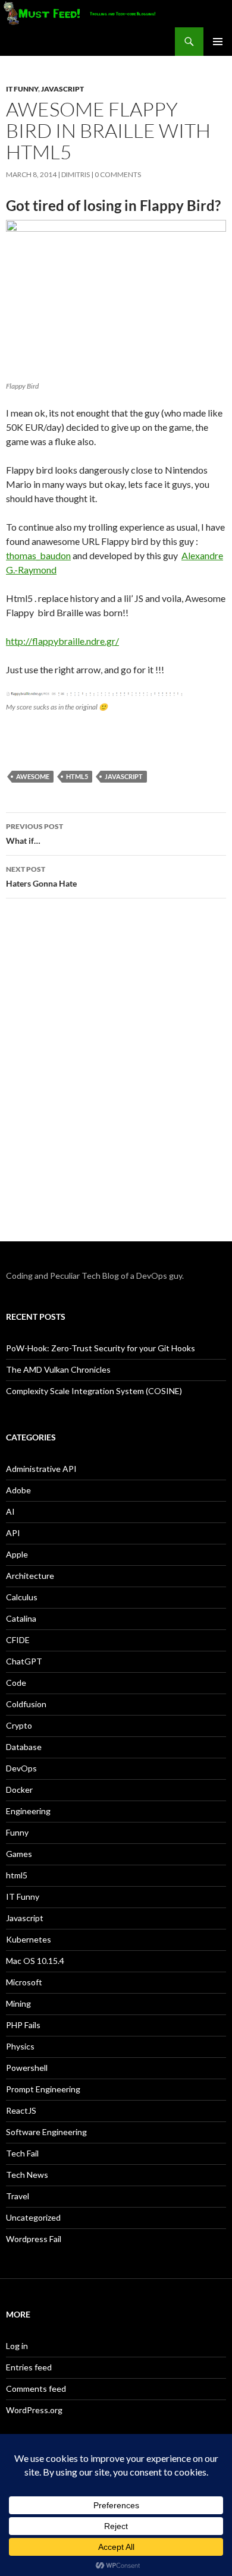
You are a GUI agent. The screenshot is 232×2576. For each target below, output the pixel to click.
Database (24, 1747)
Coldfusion (26, 1704)
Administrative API (41, 1469)
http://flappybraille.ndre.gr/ (62, 641)
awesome (33, 776)
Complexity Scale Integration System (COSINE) (94, 1391)
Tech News (27, 2175)
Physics (20, 2046)
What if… (35, 834)
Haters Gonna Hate (41, 876)
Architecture (30, 1576)
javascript (124, 776)
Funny (17, 1832)
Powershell (27, 2068)
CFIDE (18, 1640)
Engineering (28, 1811)
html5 (77, 776)
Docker (19, 1790)
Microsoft (24, 1982)
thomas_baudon (38, 555)
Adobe (18, 1490)
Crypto (19, 1725)
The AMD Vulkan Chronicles (58, 1369)
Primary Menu (218, 42)
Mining (18, 2003)
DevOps (21, 1768)
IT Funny (22, 89)
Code (16, 1683)
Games (19, 1854)
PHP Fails (23, 2025)
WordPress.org (34, 2410)
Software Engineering (46, 2132)
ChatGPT (24, 1661)
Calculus (22, 1597)
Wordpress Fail (34, 2239)
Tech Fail (22, 2153)
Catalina (21, 1618)
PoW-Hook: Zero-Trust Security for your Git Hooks (101, 1348)
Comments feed (36, 2389)
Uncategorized (33, 2217)
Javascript (62, 89)
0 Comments (118, 174)
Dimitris (76, 174)
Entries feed (29, 2367)
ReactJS (21, 2110)
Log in (17, 2346)
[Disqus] (116, 1076)
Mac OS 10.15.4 (35, 1961)
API (13, 1533)
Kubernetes (29, 1939)
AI (10, 1511)
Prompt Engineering (43, 2089)
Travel (18, 2196)
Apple (17, 1554)
